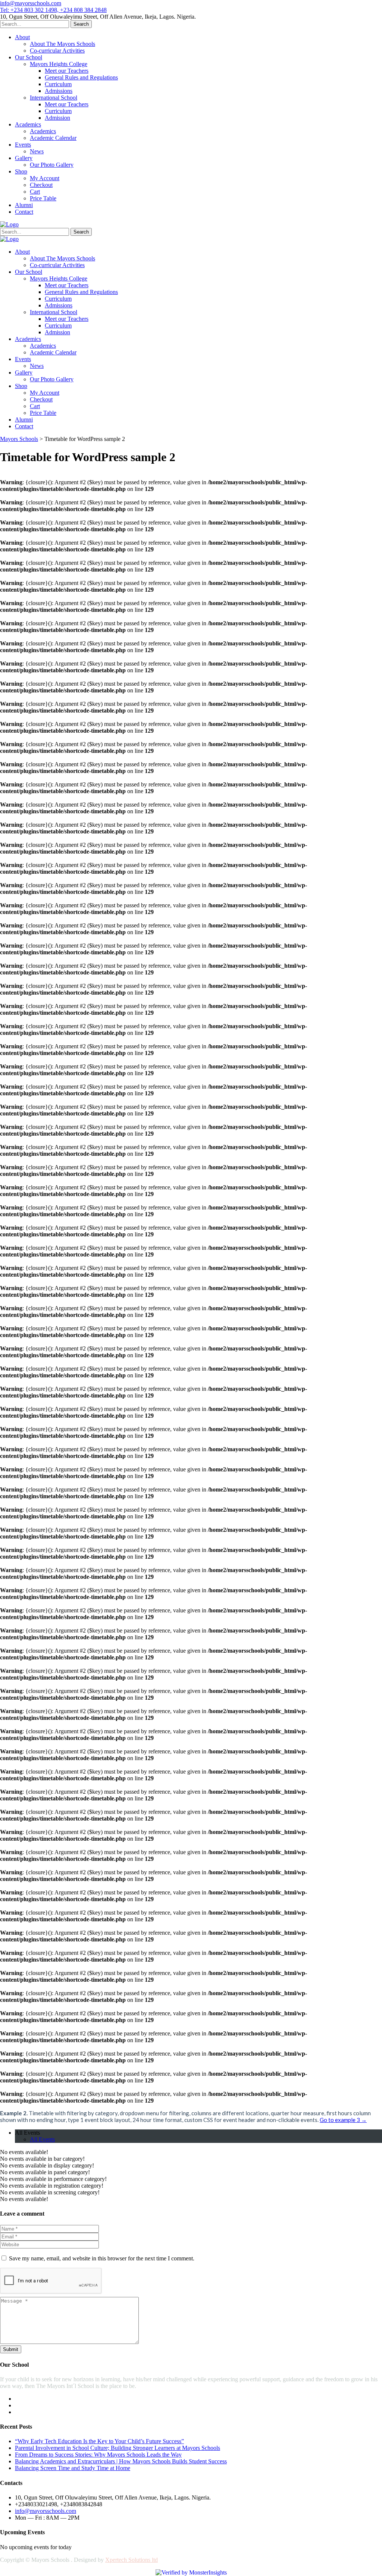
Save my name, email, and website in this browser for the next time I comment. (102, 2258)
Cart (35, 192)
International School (54, 98)
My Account (45, 178)
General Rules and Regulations (81, 77)
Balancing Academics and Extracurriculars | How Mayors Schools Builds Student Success (121, 2461)
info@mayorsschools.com (31, 3)
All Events (27, 2133)
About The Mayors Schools (62, 44)
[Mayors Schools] (9, 224)
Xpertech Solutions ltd (131, 2560)
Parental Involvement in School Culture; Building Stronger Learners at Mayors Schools (118, 2448)
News (37, 151)
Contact (24, 212)
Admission (57, 118)
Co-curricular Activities (57, 51)
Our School (29, 57)
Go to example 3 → (343, 2120)
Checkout (41, 185)
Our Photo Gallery (52, 165)
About (22, 37)
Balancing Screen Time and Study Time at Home (73, 2468)
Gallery (24, 158)
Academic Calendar (53, 138)
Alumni (24, 205)
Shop (21, 171)
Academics (28, 124)
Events (23, 145)
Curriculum (58, 84)
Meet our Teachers (67, 71)
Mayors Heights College (59, 64)
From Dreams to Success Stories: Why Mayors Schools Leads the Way (98, 2455)
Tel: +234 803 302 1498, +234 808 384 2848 (53, 10)
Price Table (43, 198)
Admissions (59, 91)
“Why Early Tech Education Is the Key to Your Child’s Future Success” (99, 2441)
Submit (11, 2349)
